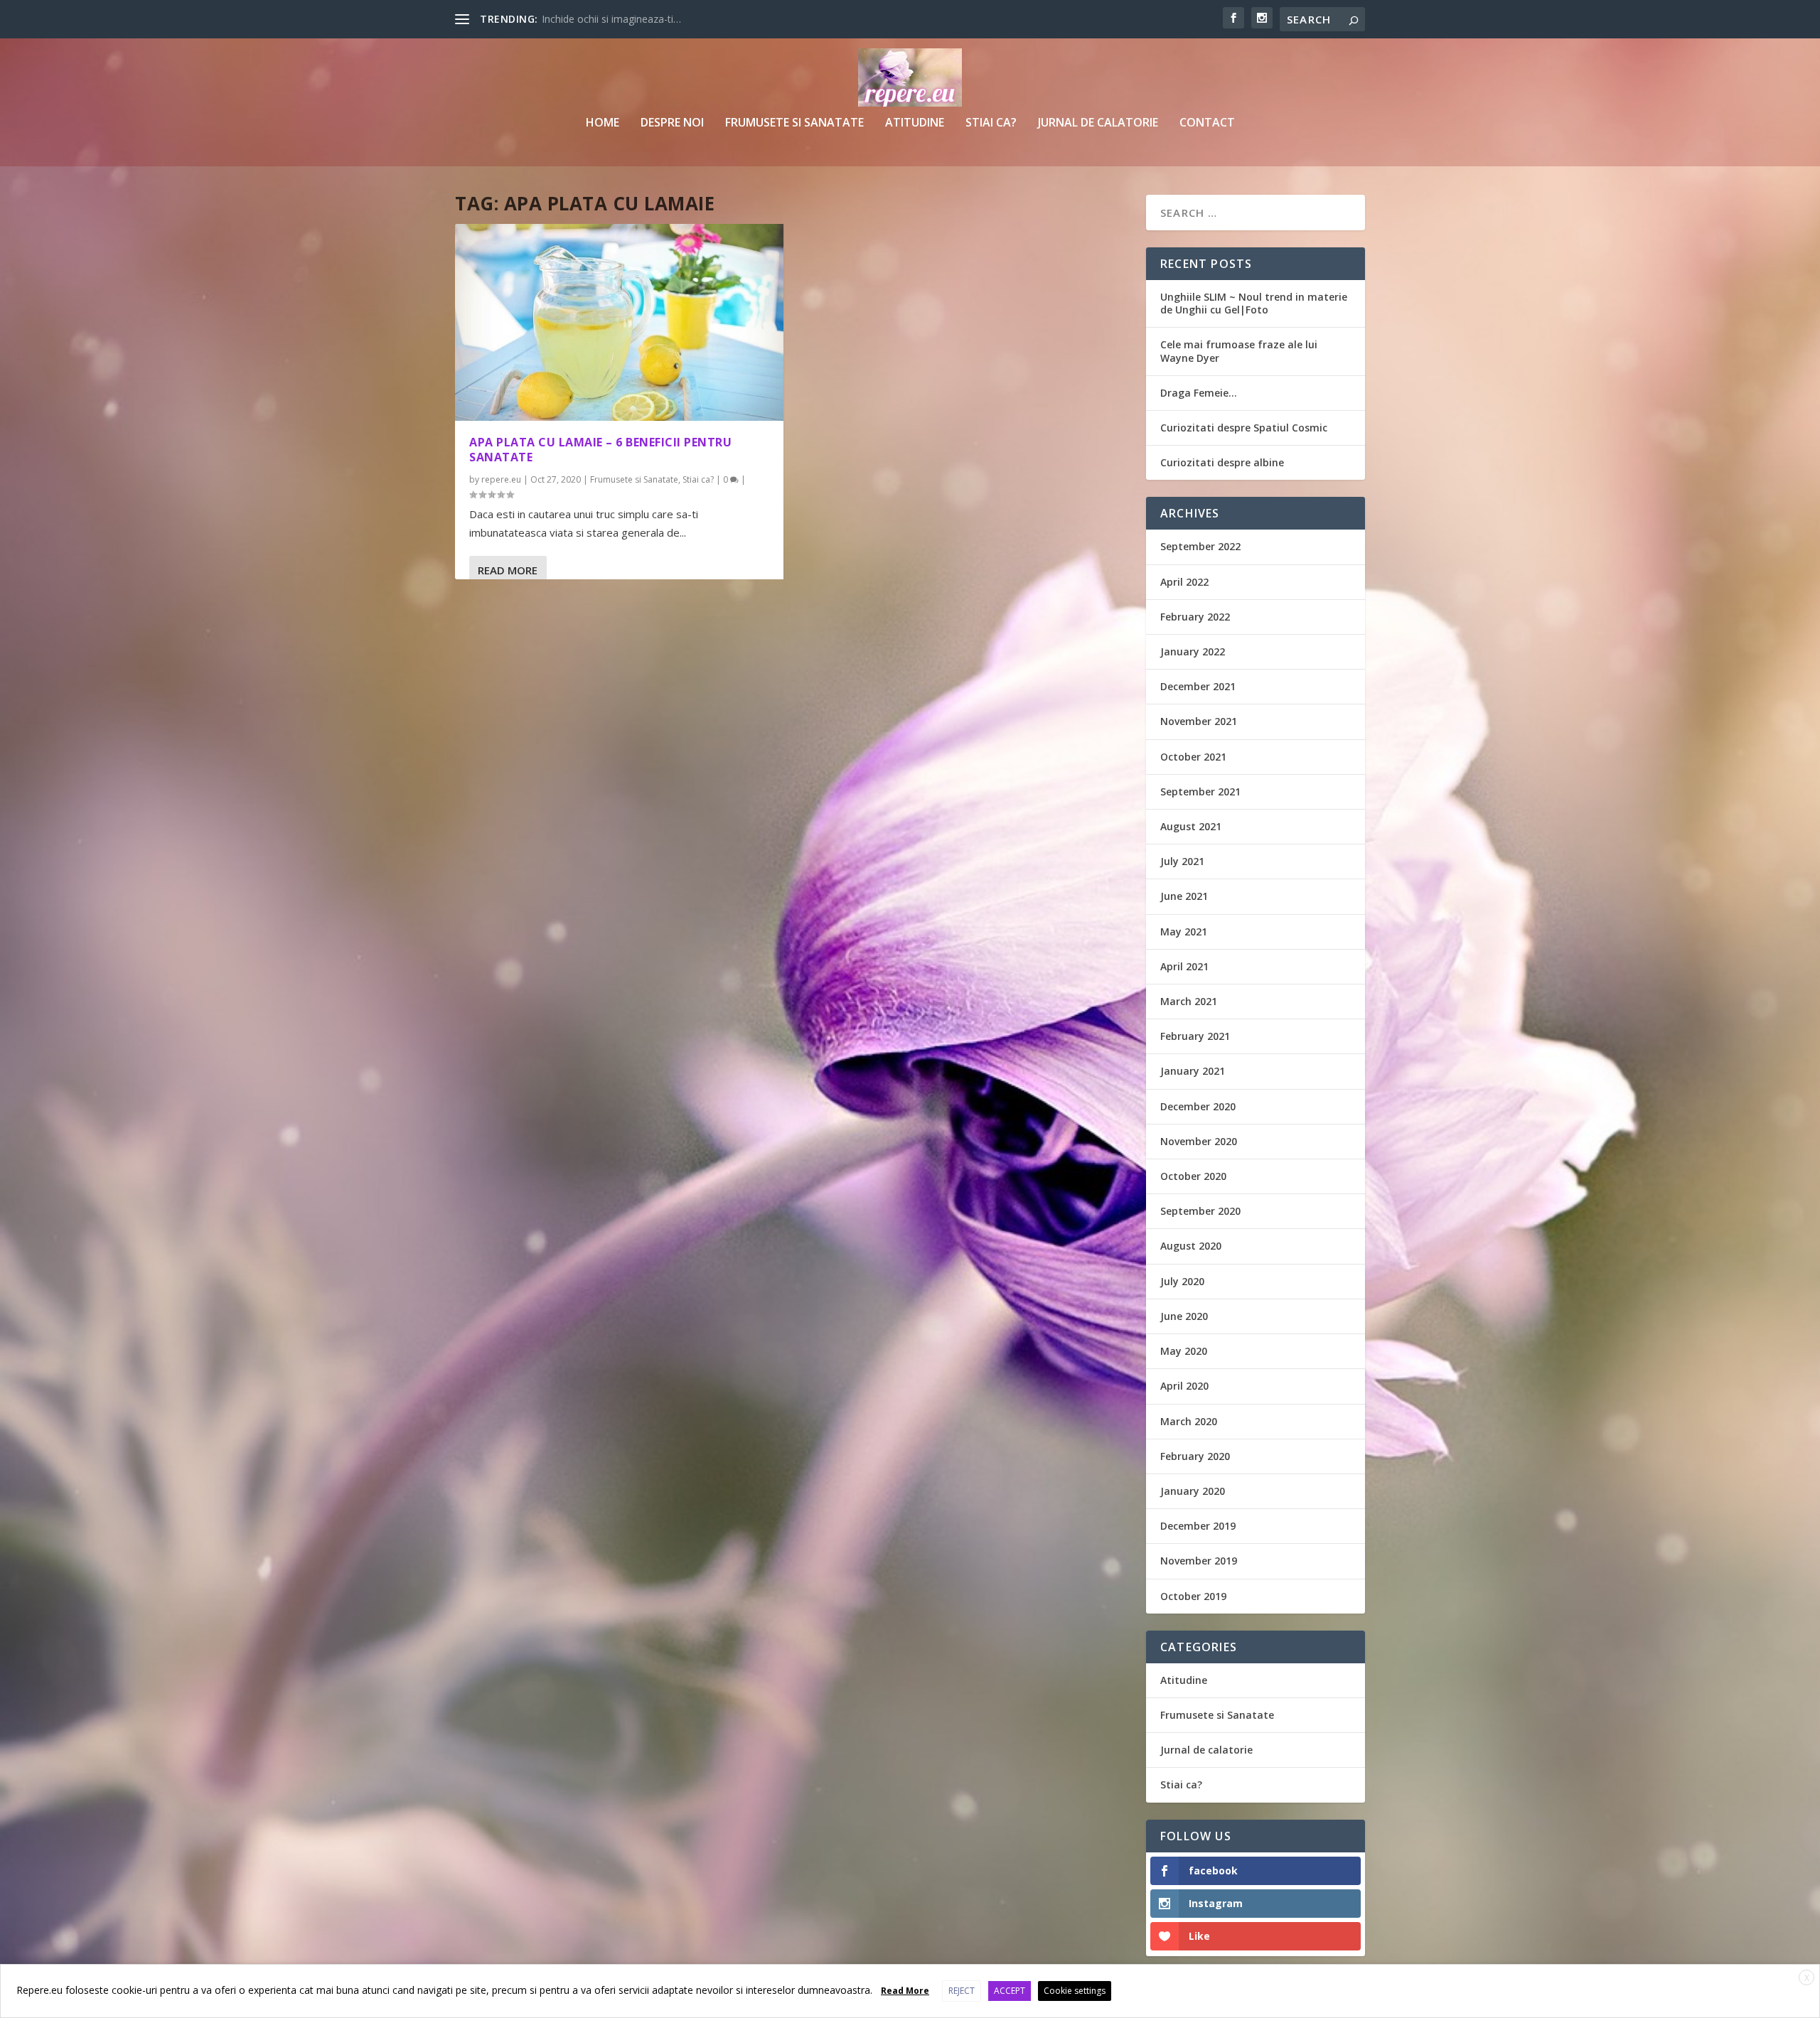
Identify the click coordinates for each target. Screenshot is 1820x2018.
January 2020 (1193, 1491)
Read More (508, 570)
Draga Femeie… (1199, 393)
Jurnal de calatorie (1098, 123)
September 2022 (1200, 546)
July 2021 (1182, 861)
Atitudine (915, 123)
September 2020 (1200, 1211)
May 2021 (1184, 932)
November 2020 (1199, 1141)
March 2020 (1189, 1421)
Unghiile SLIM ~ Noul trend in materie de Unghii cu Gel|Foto (1254, 303)
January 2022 (1193, 651)
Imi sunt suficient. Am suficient (612, 19)
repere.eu (501, 479)
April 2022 (1184, 582)
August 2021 (1191, 826)
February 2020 (1195, 1456)
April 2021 (1184, 966)
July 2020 (1182, 1281)
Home (603, 123)
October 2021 (1193, 757)
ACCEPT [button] (1010, 1991)
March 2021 (1189, 1001)
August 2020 (1191, 1246)
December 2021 (1198, 686)
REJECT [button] (962, 1991)
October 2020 (1193, 1176)
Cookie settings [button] (1075, 1991)
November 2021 (1199, 721)
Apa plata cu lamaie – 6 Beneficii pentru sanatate (600, 450)
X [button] (1807, 1978)
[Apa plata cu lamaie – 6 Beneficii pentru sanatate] (619, 322)
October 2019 (1193, 1596)
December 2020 (1198, 1106)
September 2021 (1200, 791)
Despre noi (672, 123)
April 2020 (1184, 1386)
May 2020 (1184, 1351)
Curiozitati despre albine (1222, 462)
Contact (1207, 123)
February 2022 (1195, 617)
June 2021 (1184, 896)
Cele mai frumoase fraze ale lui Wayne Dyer (1239, 351)
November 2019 (1199, 1561)
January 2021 (1193, 1071)
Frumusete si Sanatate (794, 123)
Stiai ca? (991, 123)
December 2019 (1198, 1526)
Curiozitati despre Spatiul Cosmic (1244, 428)
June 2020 (1184, 1316)
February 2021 (1195, 1036)
